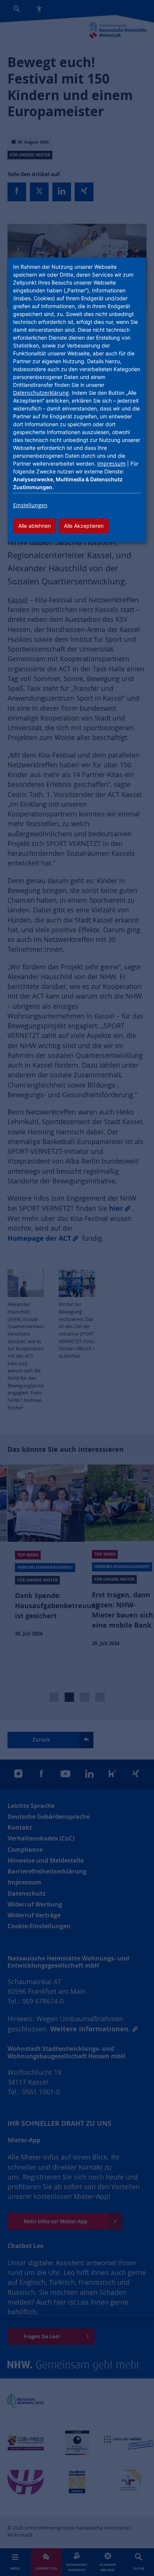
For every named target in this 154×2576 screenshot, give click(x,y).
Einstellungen (30, 505)
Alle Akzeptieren (84, 526)
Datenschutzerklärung (41, 393)
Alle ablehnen (35, 526)
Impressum (111, 464)
